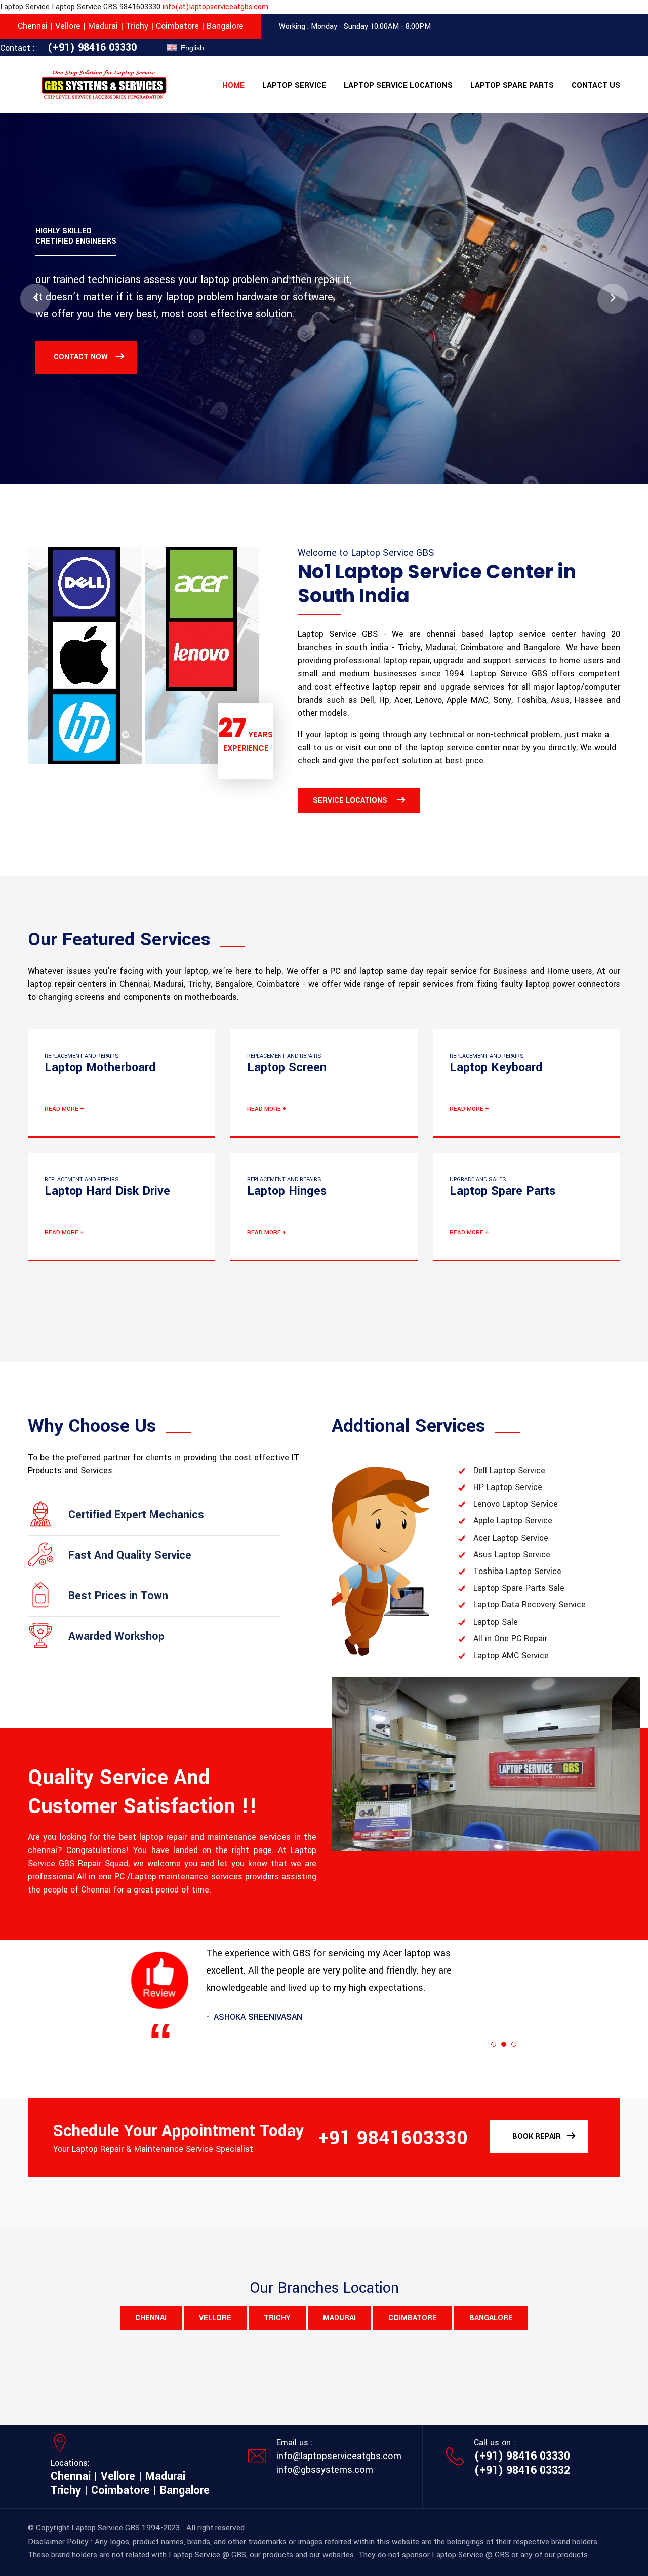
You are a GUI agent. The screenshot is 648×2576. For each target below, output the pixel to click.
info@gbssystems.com (325, 2470)
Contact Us (596, 85)
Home (233, 85)
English (192, 48)
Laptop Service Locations (398, 85)
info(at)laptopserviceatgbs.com (215, 7)
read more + (64, 1109)
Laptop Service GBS (106, 2528)
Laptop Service (294, 85)
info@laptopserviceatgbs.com (339, 2456)
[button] (35, 299)
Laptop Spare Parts (512, 85)
